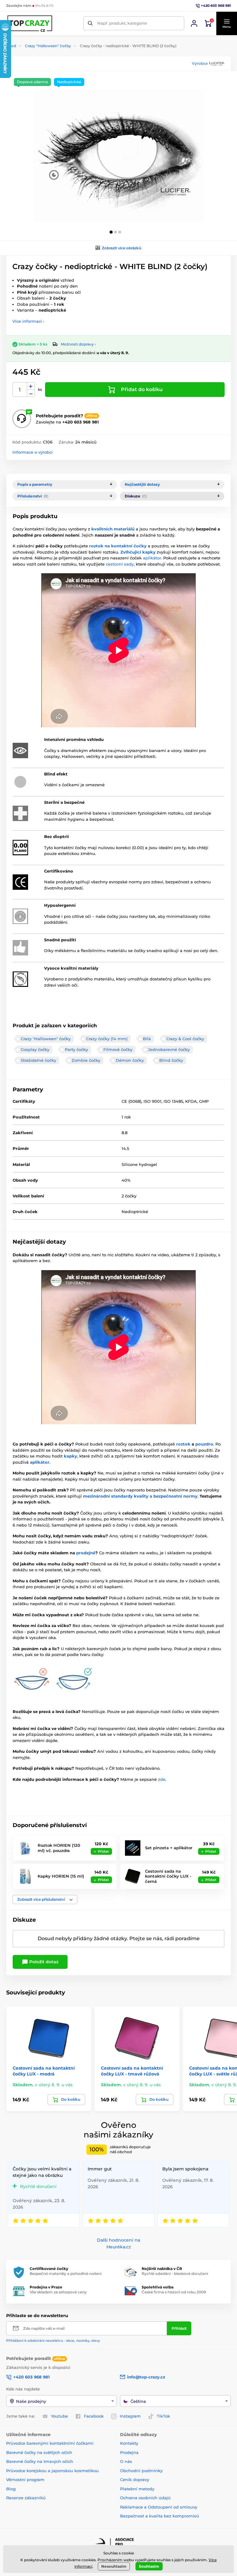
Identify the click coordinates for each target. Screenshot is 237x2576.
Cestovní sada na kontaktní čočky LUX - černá (168, 1876)
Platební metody (137, 2489)
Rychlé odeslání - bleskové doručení (175, 2273)
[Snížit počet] (31, 393)
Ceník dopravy (135, 2480)
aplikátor (152, 558)
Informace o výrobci (33, 452)
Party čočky (76, 1049)
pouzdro (204, 1444)
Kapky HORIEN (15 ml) (61, 1876)
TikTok (163, 2416)
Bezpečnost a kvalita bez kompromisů (160, 2516)
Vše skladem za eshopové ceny (58, 2292)
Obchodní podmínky (141, 2471)
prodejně (86, 1553)
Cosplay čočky (35, 1049)
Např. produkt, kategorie (122, 23)
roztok (183, 1444)
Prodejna (129, 2452)
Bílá (147, 1039)
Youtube (59, 2416)
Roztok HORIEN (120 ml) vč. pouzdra (59, 1848)
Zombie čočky (86, 1060)
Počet (20, 390)
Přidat (103, 1851)
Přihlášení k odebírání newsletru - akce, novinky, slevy (53, 2341)
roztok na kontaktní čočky (118, 546)
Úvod (11, 46)
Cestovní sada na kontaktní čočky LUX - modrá (44, 2071)
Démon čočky (130, 1060)
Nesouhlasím (114, 2566)
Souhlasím (149, 2566)
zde (162, 1779)
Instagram (130, 2416)
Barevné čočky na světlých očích (39, 2452)
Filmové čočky (118, 1049)
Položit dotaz (43, 1962)
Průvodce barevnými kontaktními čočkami (50, 2443)
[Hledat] (90, 23)
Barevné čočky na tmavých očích (40, 2461)
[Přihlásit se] (194, 23)
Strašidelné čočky (38, 1060)
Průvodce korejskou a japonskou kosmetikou (52, 2471)
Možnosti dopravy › (78, 344)
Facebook (94, 2416)
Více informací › (28, 321)
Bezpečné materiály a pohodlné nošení (66, 2273)
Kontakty (129, 2443)
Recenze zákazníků (26, 2498)
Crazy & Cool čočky (185, 1039)
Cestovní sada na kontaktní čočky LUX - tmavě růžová (132, 2071)
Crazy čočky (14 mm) (107, 1039)
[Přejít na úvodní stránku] (30, 23)
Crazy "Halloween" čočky (48, 46)
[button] (227, 23)
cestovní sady (120, 564)
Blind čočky (171, 1060)
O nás (126, 2461)
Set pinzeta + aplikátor (169, 1848)
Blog (11, 2489)
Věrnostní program (25, 2480)
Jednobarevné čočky (169, 1049)
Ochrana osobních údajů (145, 2498)
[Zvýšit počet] (31, 386)
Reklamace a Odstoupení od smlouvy (159, 2507)
